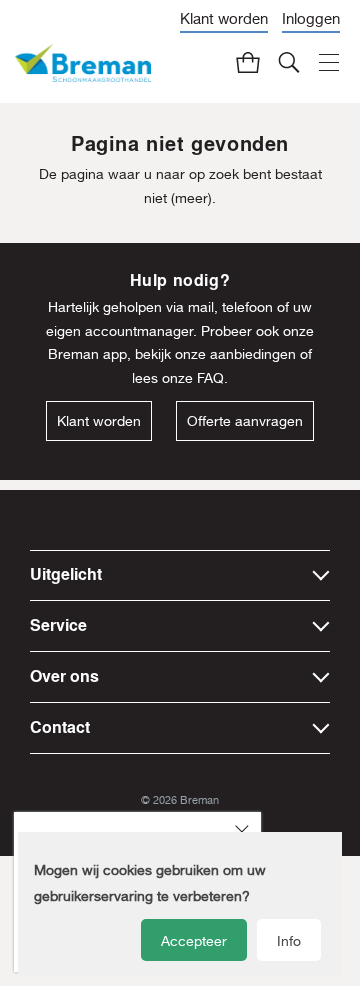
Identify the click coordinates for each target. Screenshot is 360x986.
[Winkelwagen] (249, 62)
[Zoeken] (290, 62)
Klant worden (224, 18)
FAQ (210, 378)
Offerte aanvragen (245, 421)
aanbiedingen (253, 354)
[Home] (83, 63)
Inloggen (311, 18)
